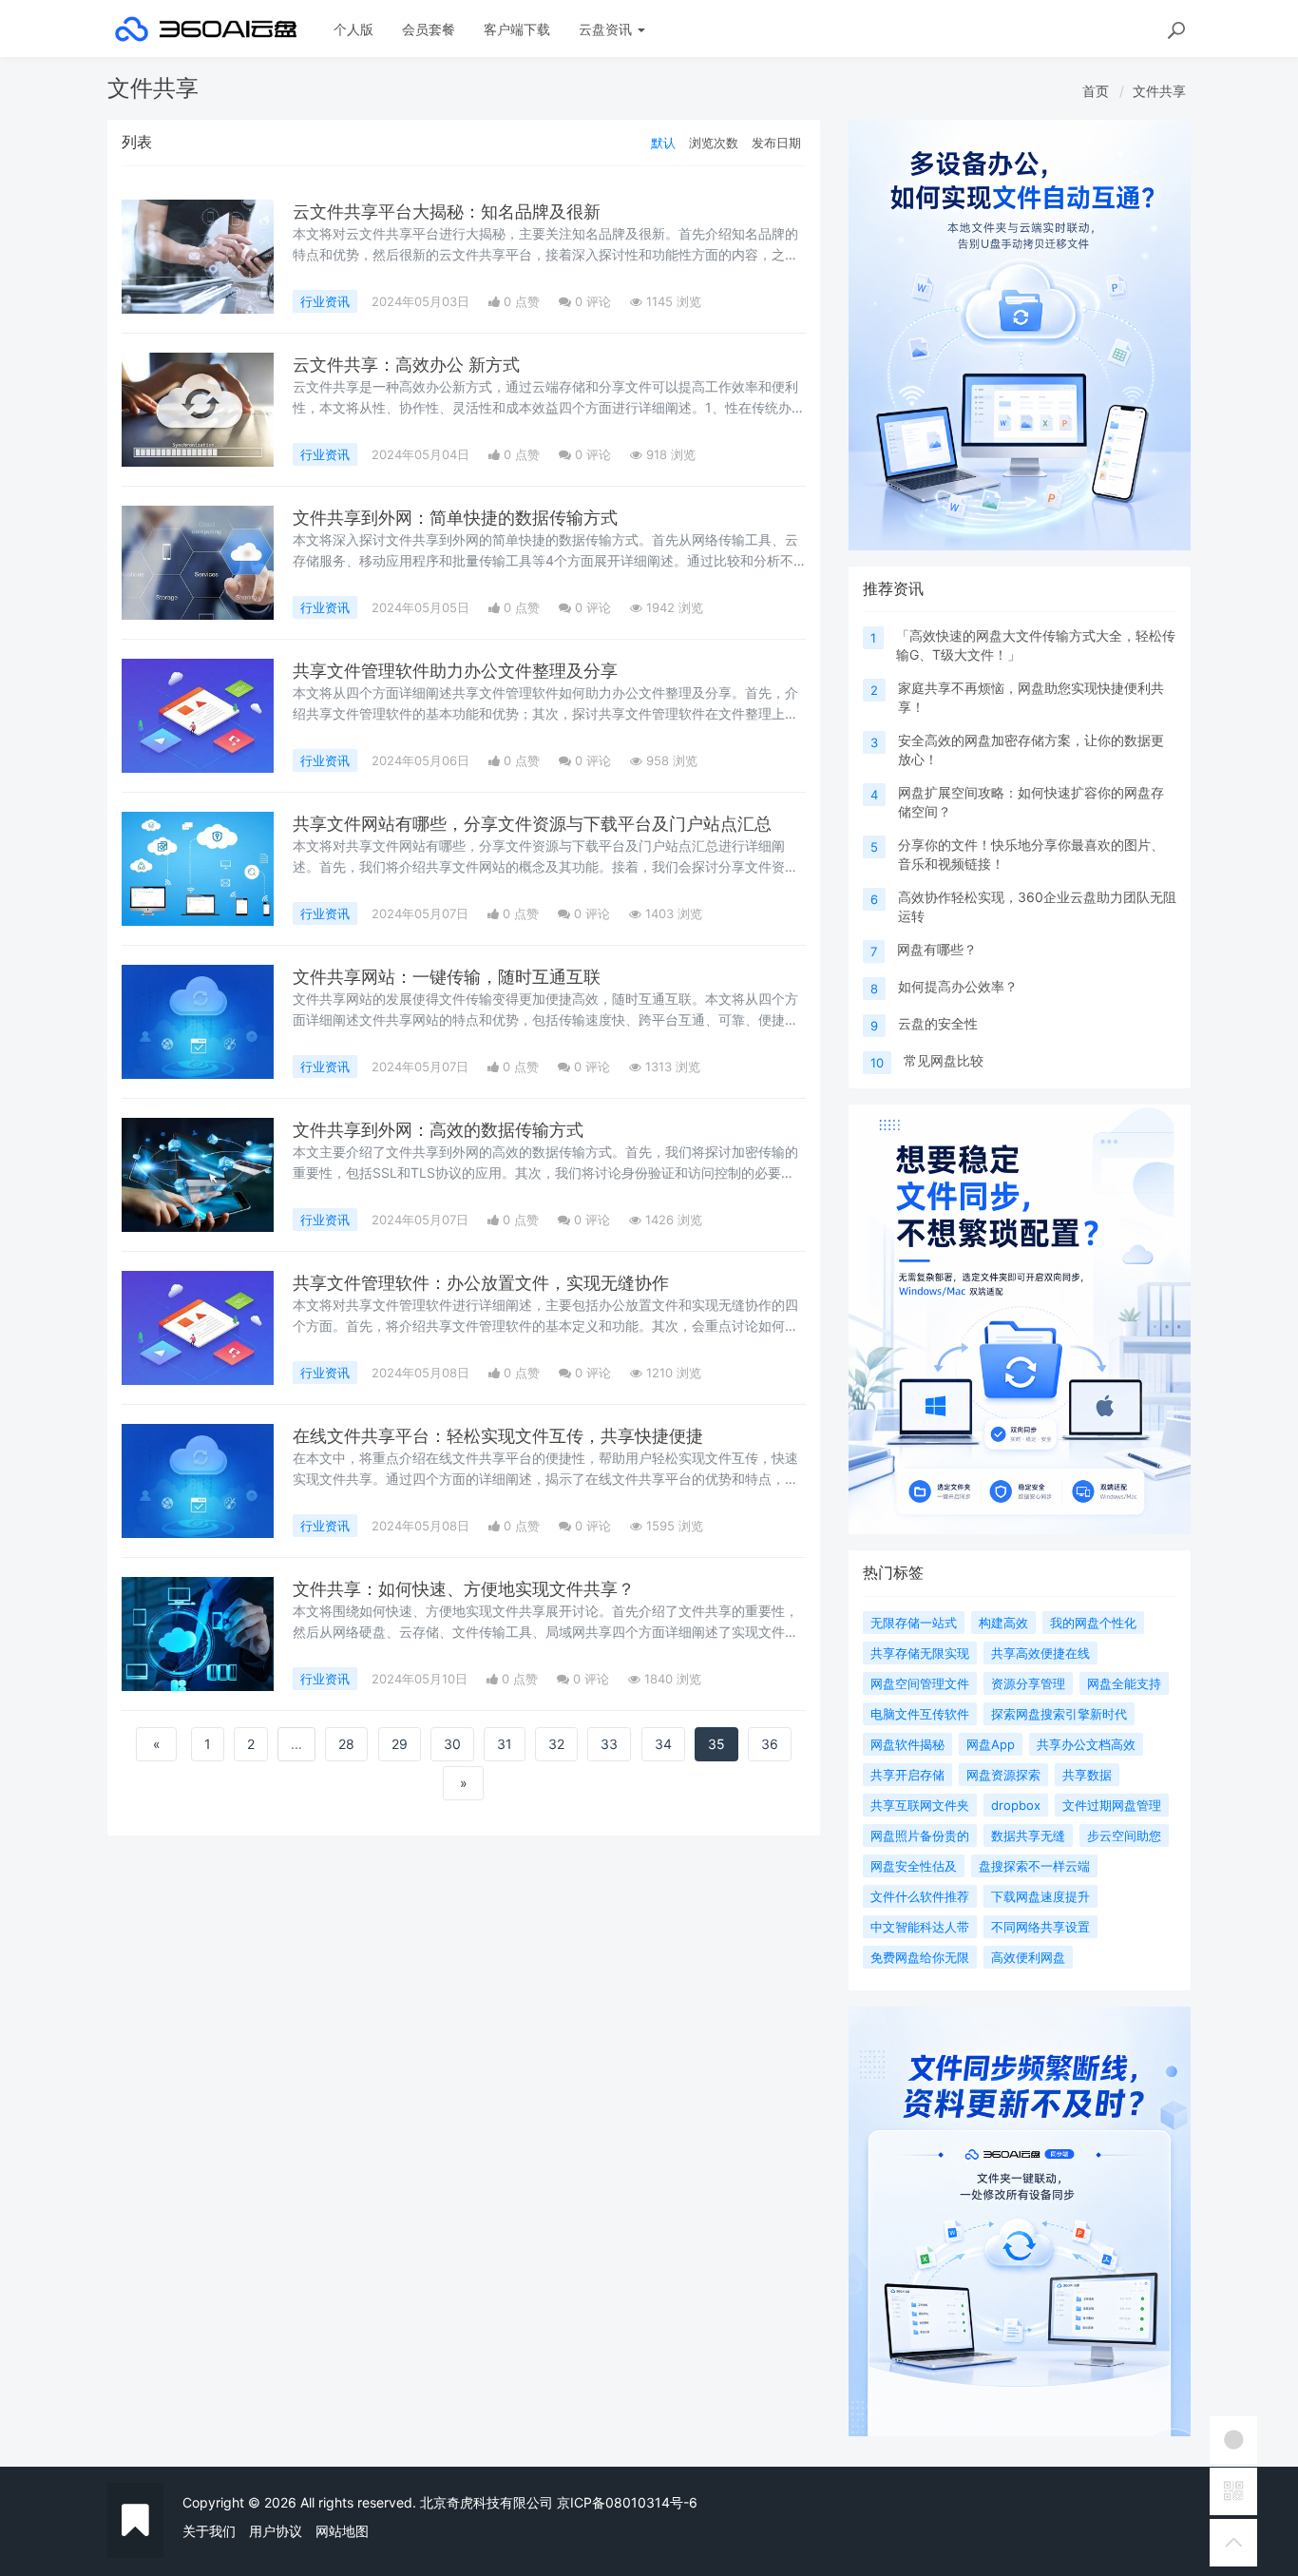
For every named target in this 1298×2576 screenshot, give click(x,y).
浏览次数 (714, 143)
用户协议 (276, 2531)
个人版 (353, 29)
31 (505, 1744)
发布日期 (776, 143)
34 (663, 1744)
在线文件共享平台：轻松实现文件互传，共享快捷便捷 (498, 1436)
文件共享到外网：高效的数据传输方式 (438, 1130)
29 (400, 1744)
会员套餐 (429, 29)
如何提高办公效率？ (958, 986)
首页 (1096, 91)
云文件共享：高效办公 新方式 (406, 365)
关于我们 (209, 2531)
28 (346, 1744)
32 (556, 1744)
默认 (663, 143)
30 (452, 1744)
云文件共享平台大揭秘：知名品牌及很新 (447, 211)
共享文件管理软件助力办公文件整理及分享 (455, 671)
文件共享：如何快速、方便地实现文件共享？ (464, 1589)
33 (609, 1744)
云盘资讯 (607, 29)
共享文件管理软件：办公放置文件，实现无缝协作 (481, 1283)
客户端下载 (517, 29)
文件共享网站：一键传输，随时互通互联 (447, 977)
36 (770, 1744)
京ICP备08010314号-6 (627, 2502)
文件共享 (1159, 91)
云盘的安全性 (938, 1023)
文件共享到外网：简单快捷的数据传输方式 (455, 518)
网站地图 (342, 2531)
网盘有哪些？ (937, 949)
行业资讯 (325, 301)
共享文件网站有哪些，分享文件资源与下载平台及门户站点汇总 (532, 824)
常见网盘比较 (944, 1060)
